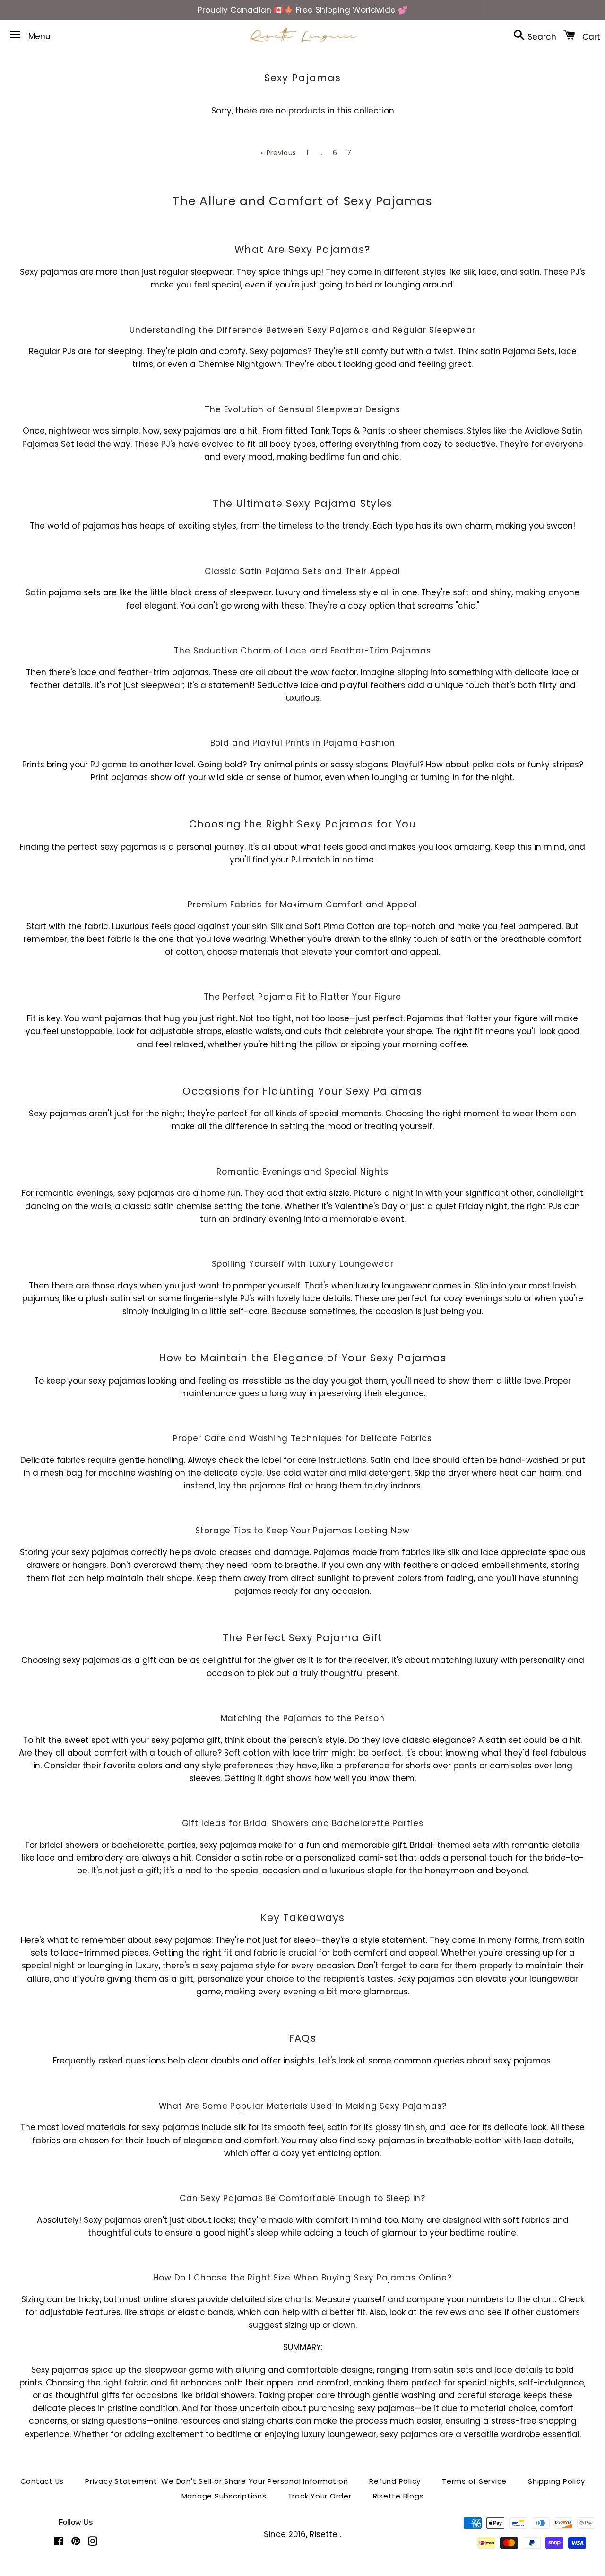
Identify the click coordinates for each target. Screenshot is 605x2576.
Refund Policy (395, 2481)
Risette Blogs (398, 2496)
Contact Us (42, 2481)
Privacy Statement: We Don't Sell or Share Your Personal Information (216, 2481)
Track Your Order (320, 2496)
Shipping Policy (556, 2481)
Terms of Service (474, 2481)
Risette (325, 2534)
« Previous (279, 153)
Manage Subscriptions (224, 2496)
